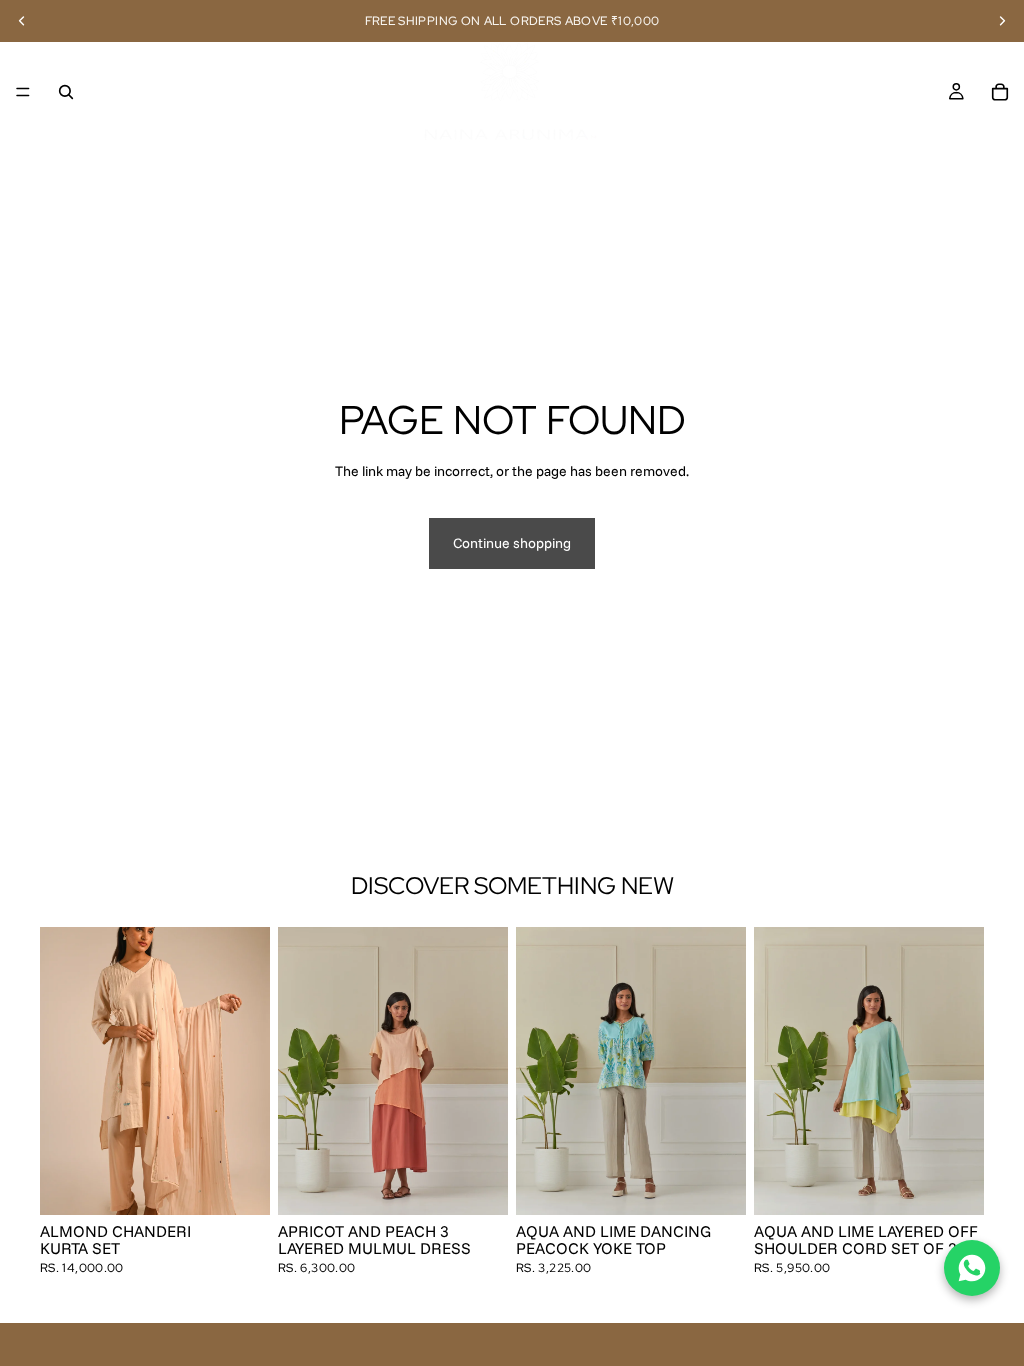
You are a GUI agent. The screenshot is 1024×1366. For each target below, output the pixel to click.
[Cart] (1000, 92)
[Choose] (239, 1184)
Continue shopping (512, 543)
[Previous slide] (62, 1071)
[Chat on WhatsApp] (972, 1268)
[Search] (66, 92)
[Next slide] (248, 1071)
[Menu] (23, 92)
